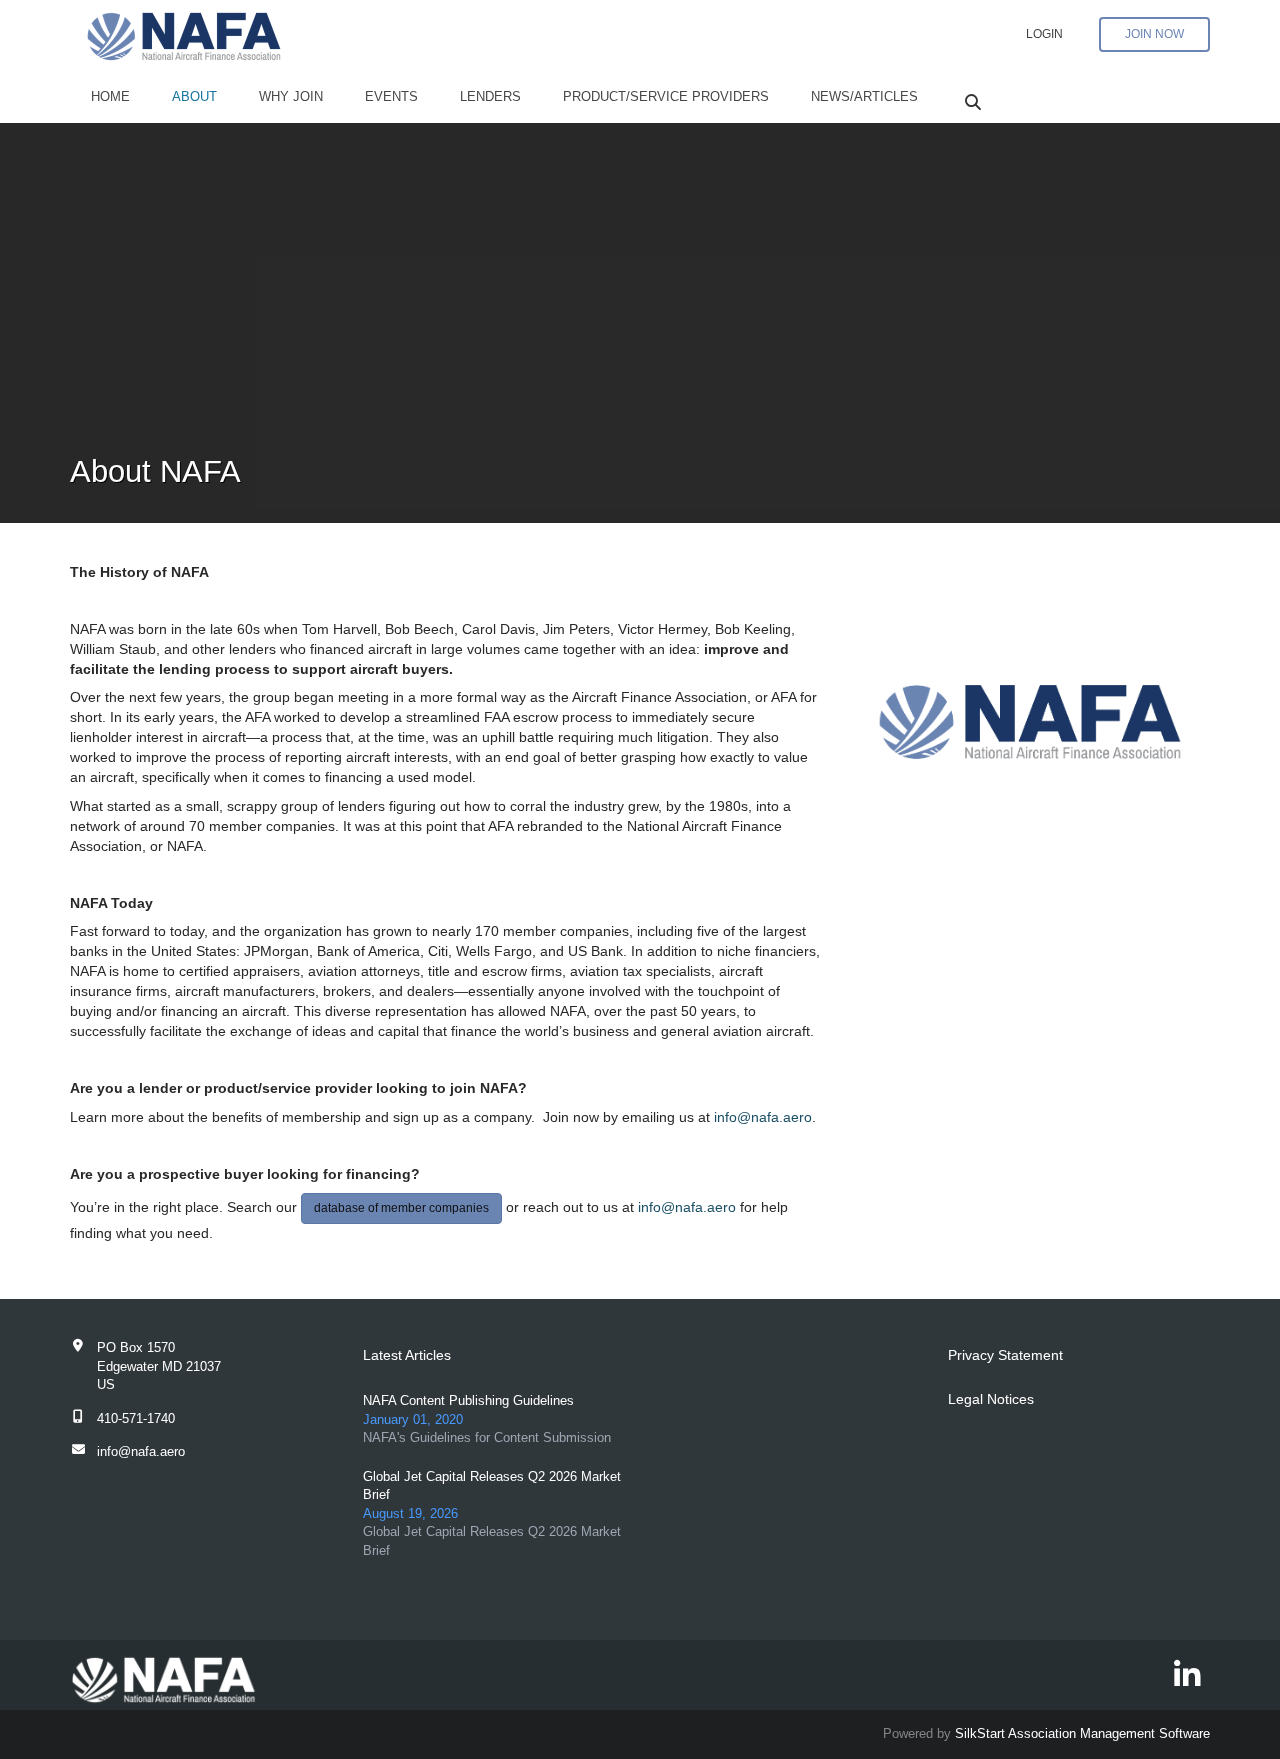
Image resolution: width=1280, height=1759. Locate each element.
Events (391, 96)
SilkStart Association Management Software (1082, 1733)
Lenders (490, 96)
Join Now (1154, 34)
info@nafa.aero (763, 1117)
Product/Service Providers (666, 96)
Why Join (291, 96)
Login (1044, 34)
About (194, 96)
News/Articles (864, 96)
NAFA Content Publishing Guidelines (468, 1400)
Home (110, 96)
